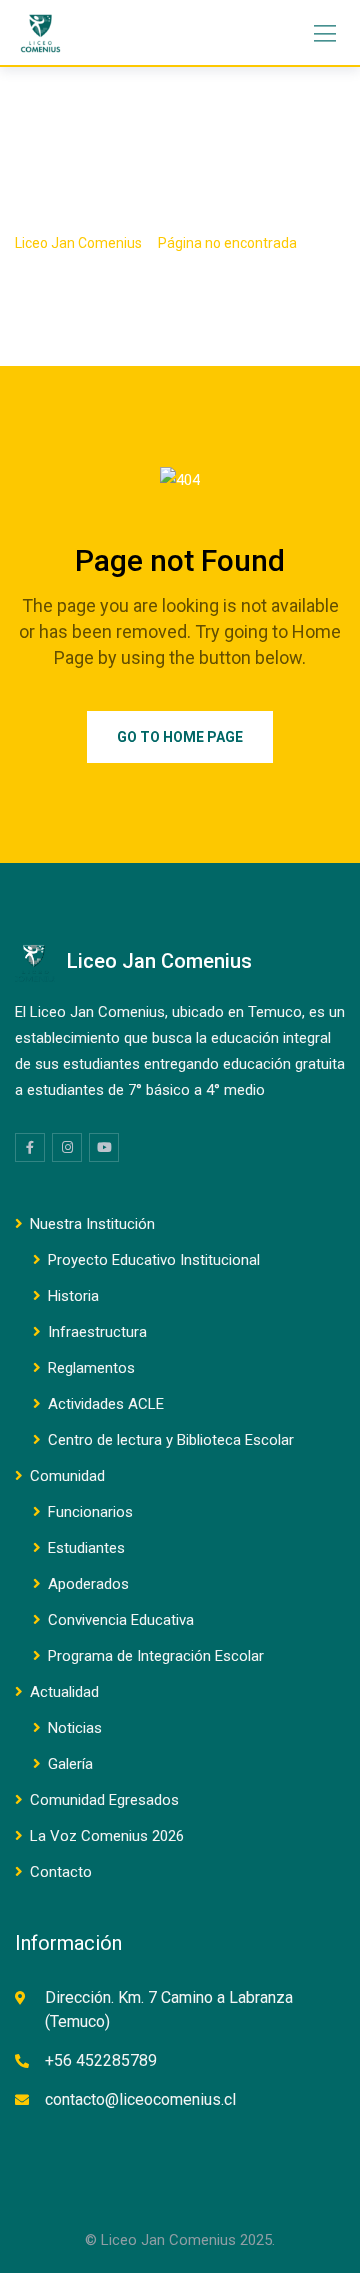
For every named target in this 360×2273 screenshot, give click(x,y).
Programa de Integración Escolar (156, 1656)
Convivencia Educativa (121, 1620)
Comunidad (67, 1476)
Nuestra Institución (92, 1224)
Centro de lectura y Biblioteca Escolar (171, 1440)
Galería (70, 1764)
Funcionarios (90, 1512)
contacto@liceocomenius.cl (140, 2099)
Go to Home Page (180, 737)
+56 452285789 (101, 2060)
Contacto (61, 1872)
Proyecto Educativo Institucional (154, 1260)
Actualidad (64, 1692)
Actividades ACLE (106, 1404)
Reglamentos (91, 1368)
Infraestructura (97, 1332)
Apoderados (88, 1584)
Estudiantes (86, 1548)
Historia (73, 1296)
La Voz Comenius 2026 (107, 1836)
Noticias (75, 1728)
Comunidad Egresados (104, 1800)
